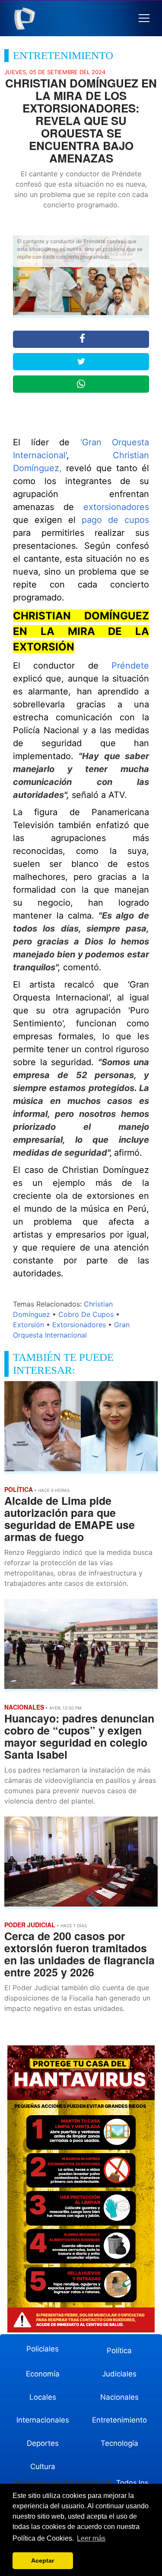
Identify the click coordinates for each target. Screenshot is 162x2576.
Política (119, 2351)
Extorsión (29, 1325)
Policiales (43, 2349)
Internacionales (43, 2420)
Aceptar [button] (43, 2560)
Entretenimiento (119, 2420)
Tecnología (119, 2443)
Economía (43, 2374)
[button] (144, 18)
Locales (43, 2397)
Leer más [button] (91, 2538)
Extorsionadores (79, 1325)
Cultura (43, 2467)
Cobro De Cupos (86, 1314)
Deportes (43, 2443)
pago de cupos (115, 520)
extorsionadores (116, 507)
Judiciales (119, 2374)
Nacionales (119, 2397)
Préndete (130, 666)
